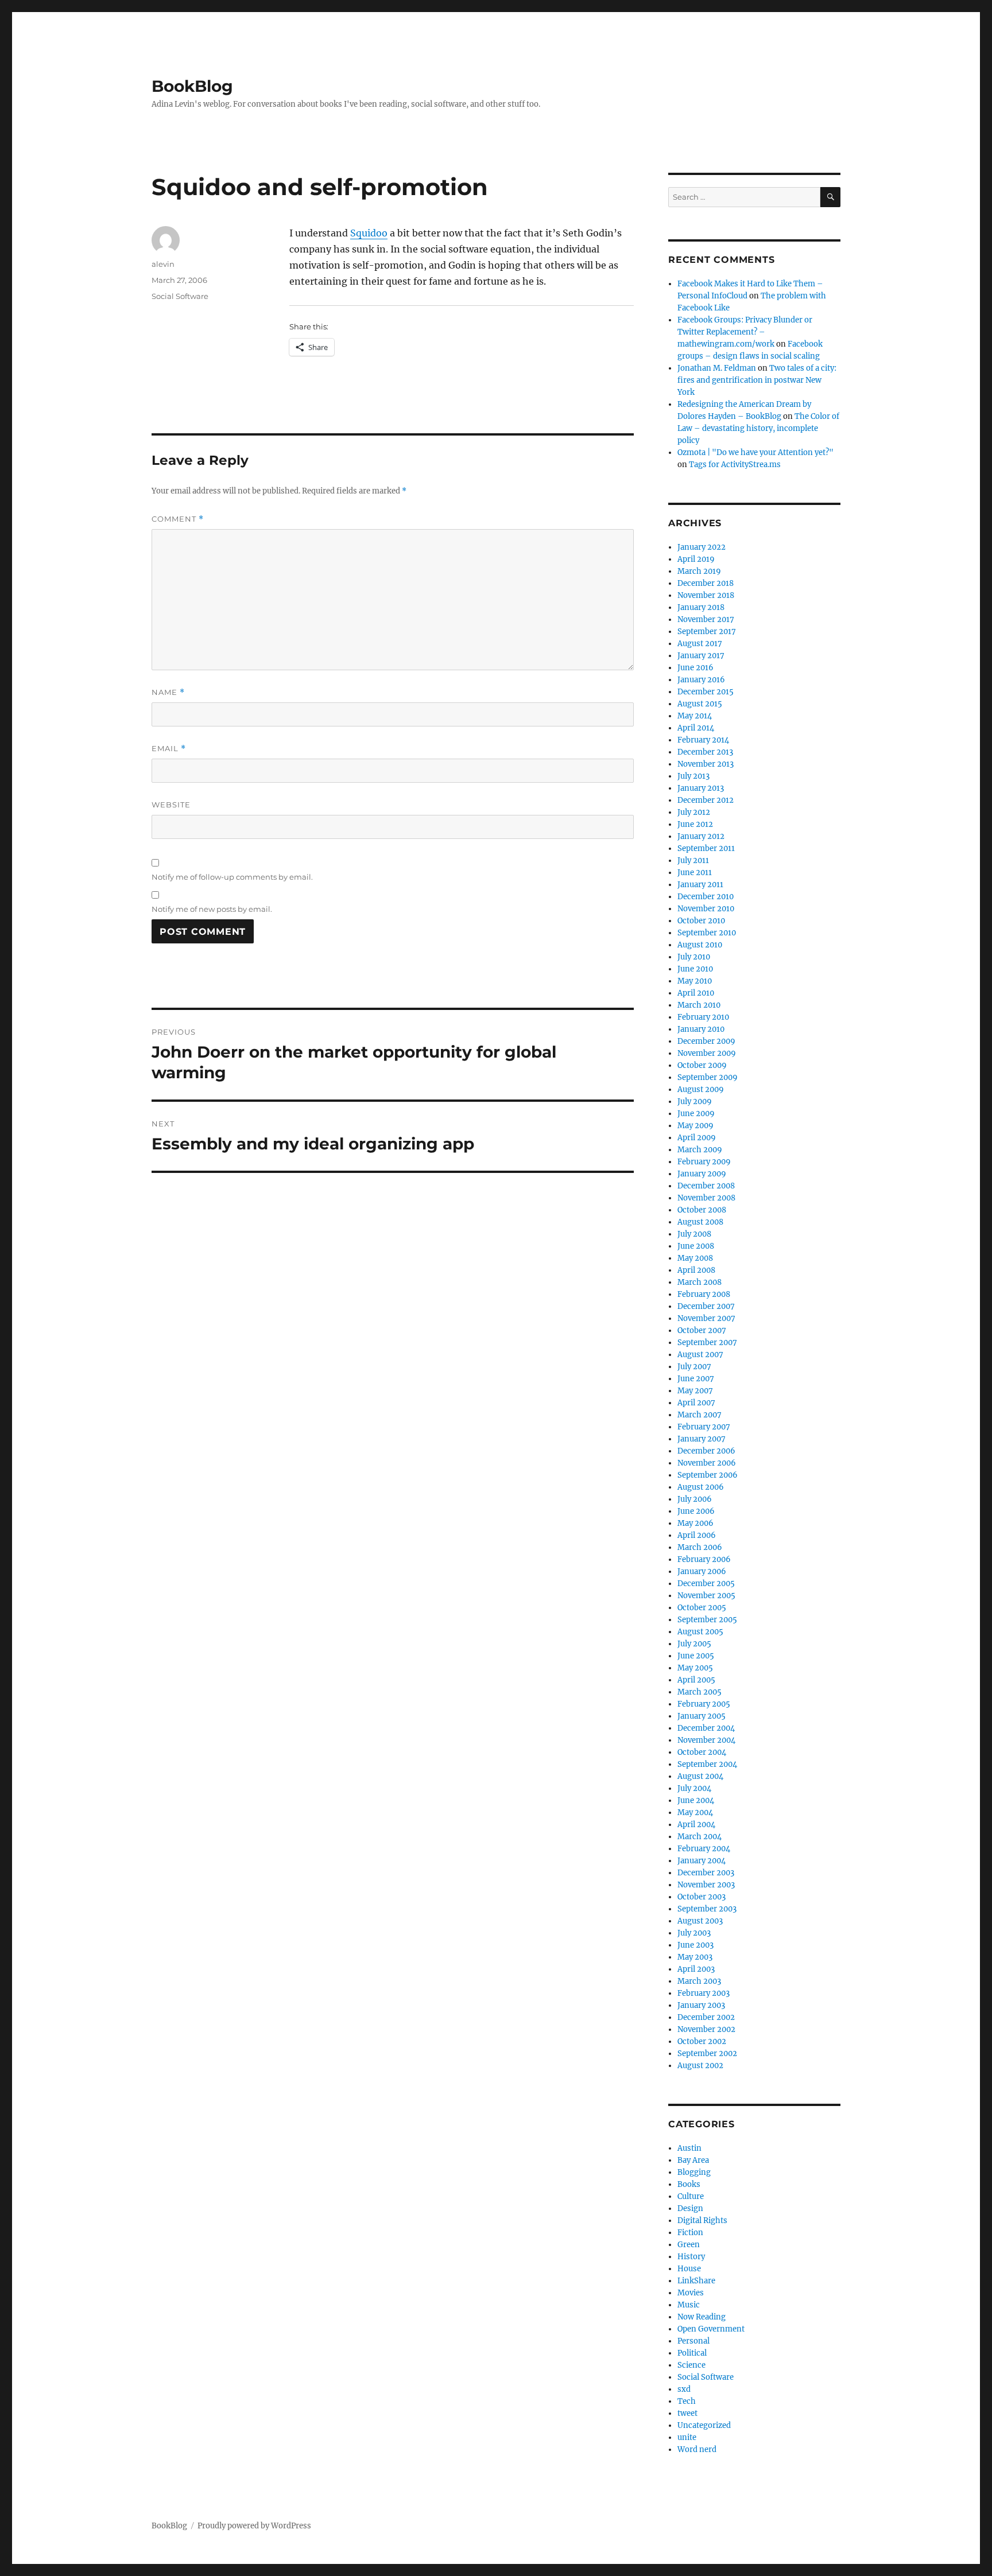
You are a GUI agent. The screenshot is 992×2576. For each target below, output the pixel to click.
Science (691, 2365)
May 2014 (695, 716)
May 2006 (695, 1523)
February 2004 (704, 1849)
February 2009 (704, 1162)
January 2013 (701, 788)
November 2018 (706, 595)
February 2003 (704, 1993)
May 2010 (695, 981)
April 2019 (696, 559)
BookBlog (192, 86)
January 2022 (702, 547)
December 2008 (706, 1186)
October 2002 (702, 2041)
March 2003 (699, 1981)
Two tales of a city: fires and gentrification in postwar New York (757, 380)
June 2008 (696, 1246)
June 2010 (695, 969)
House (689, 2269)
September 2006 (708, 1475)
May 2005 (695, 1668)
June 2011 (695, 873)
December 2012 (706, 800)
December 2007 (706, 1306)
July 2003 (694, 1933)
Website (171, 805)
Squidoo (369, 233)
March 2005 (700, 1692)
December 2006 (706, 1451)
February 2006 (704, 1559)
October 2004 (702, 1752)
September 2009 (708, 1077)
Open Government (711, 2329)
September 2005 (707, 1620)
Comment (178, 519)
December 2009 (706, 1041)
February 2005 (704, 1704)
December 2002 (706, 2017)
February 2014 (703, 740)
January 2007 (702, 1439)
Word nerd (697, 2449)
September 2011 (706, 848)
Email (169, 749)
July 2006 (695, 1499)
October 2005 (702, 1608)
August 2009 (701, 1089)
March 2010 (699, 1005)
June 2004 (696, 1800)
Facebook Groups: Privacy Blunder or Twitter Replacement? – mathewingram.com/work (745, 332)
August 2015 (700, 704)
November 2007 (706, 1318)
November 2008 (706, 1198)
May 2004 (695, 1812)
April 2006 (697, 1535)
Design (690, 2208)
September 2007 (707, 1343)
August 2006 (701, 1487)
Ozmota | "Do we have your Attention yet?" (755, 452)
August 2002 (700, 2066)
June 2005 (696, 1656)
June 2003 (695, 1945)
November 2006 (707, 1463)
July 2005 (694, 1644)
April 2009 (697, 1138)
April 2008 (696, 1270)
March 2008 (700, 1282)
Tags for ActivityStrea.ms (735, 465)
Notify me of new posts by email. (212, 909)
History (691, 2257)
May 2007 (695, 1391)
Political (692, 2353)
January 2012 (701, 836)
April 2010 (696, 993)
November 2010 (706, 909)
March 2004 (700, 1837)
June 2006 (696, 1511)
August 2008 (700, 1222)
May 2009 (695, 1126)
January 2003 (701, 2005)
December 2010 (706, 897)
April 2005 (696, 1680)
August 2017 (700, 644)
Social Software (180, 296)
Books (689, 2184)
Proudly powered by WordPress (254, 2526)
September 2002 (707, 2054)
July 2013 (693, 776)
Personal (693, 2341)
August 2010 (700, 945)
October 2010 (701, 921)
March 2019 (699, 571)
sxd (684, 2389)
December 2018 (706, 583)
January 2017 (701, 656)
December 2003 (706, 1873)
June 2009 (696, 1114)
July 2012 (694, 812)
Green (689, 2245)
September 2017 (707, 632)
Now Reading (702, 2317)
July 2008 (694, 1234)
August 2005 (700, 1632)
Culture (691, 2196)
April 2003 (696, 1969)
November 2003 (706, 1885)
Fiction (690, 2233)
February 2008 (704, 1294)
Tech (687, 2401)
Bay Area (693, 2160)
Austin (689, 2148)
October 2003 (702, 1897)
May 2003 (695, 1957)
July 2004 (694, 1788)
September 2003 (707, 1909)
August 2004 (700, 1776)
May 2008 (695, 1258)
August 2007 (700, 1355)
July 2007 (694, 1367)
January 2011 (700, 885)
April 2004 (696, 1825)
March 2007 (700, 1415)
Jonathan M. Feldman (717, 368)
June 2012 (695, 824)
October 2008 (702, 1210)
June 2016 (695, 668)
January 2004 (702, 1861)
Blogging (694, 2172)
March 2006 (700, 1547)
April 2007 (696, 1403)
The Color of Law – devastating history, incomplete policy (758, 428)
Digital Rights (702, 2221)
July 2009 (695, 1101)
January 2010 (701, 1029)
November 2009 (707, 1053)
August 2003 (700, 1921)
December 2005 (706, 1584)
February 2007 (704, 1427)
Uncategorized (704, 2425)
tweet (687, 2413)
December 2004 (706, 1728)
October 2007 (702, 1330)
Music (689, 2305)
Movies (691, 2293)
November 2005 (706, 1596)
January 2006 (702, 1571)
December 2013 (705, 752)
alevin (163, 264)
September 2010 (707, 933)
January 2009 (702, 1174)
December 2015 (706, 692)
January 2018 (701, 607)
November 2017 (706, 619)
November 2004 (706, 1740)
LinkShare (696, 2281)
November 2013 (706, 764)
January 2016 (701, 680)
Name (168, 692)
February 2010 (703, 1017)
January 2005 (702, 1716)
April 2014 (696, 728)
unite (687, 2437)
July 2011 (693, 860)
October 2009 (702, 1065)
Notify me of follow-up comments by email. (232, 877)
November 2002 (706, 2029)
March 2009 (700, 1150)
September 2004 (707, 1764)
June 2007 (696, 1379)
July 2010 (694, 957)
